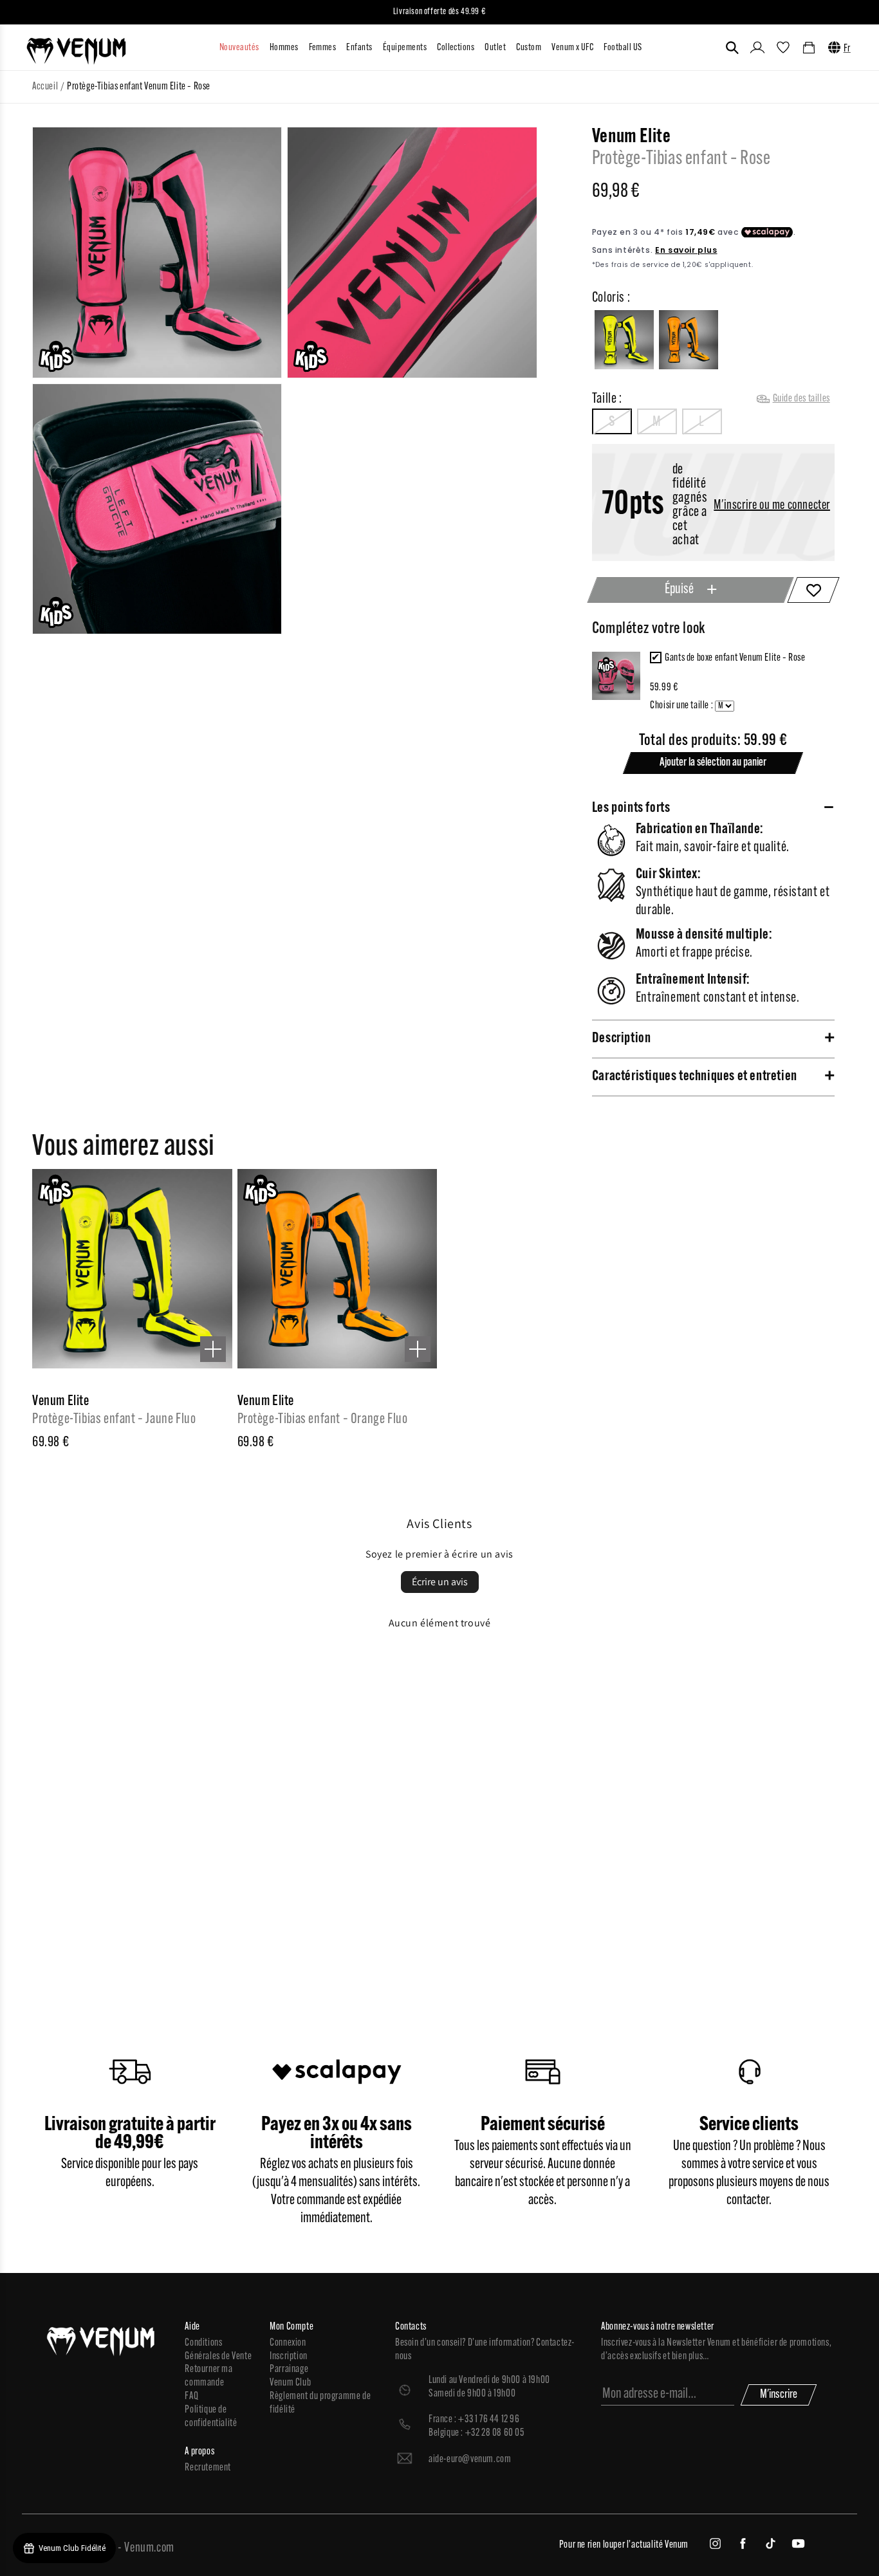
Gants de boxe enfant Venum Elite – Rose (735, 658)
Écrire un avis (440, 1582)
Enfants (359, 48)
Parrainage (289, 2369)
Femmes (323, 48)
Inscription (289, 2357)
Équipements (405, 48)
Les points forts (631, 808)
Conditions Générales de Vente (218, 2350)
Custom (529, 48)
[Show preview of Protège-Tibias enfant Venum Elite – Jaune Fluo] (213, 1349)
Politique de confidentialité (211, 2417)
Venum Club (290, 2383)
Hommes (284, 48)
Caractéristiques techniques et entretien (695, 1077)
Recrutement (208, 2468)
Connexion (288, 2343)
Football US (623, 48)
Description (622, 1039)
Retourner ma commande (208, 2376)
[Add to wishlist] (813, 590)
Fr (847, 49)
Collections (456, 48)
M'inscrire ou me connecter (772, 506)
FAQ (191, 2397)
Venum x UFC (572, 48)
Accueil (45, 87)
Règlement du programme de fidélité (320, 2403)
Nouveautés (239, 48)
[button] (732, 48)
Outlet (495, 48)
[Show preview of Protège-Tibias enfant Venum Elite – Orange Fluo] (418, 1349)
